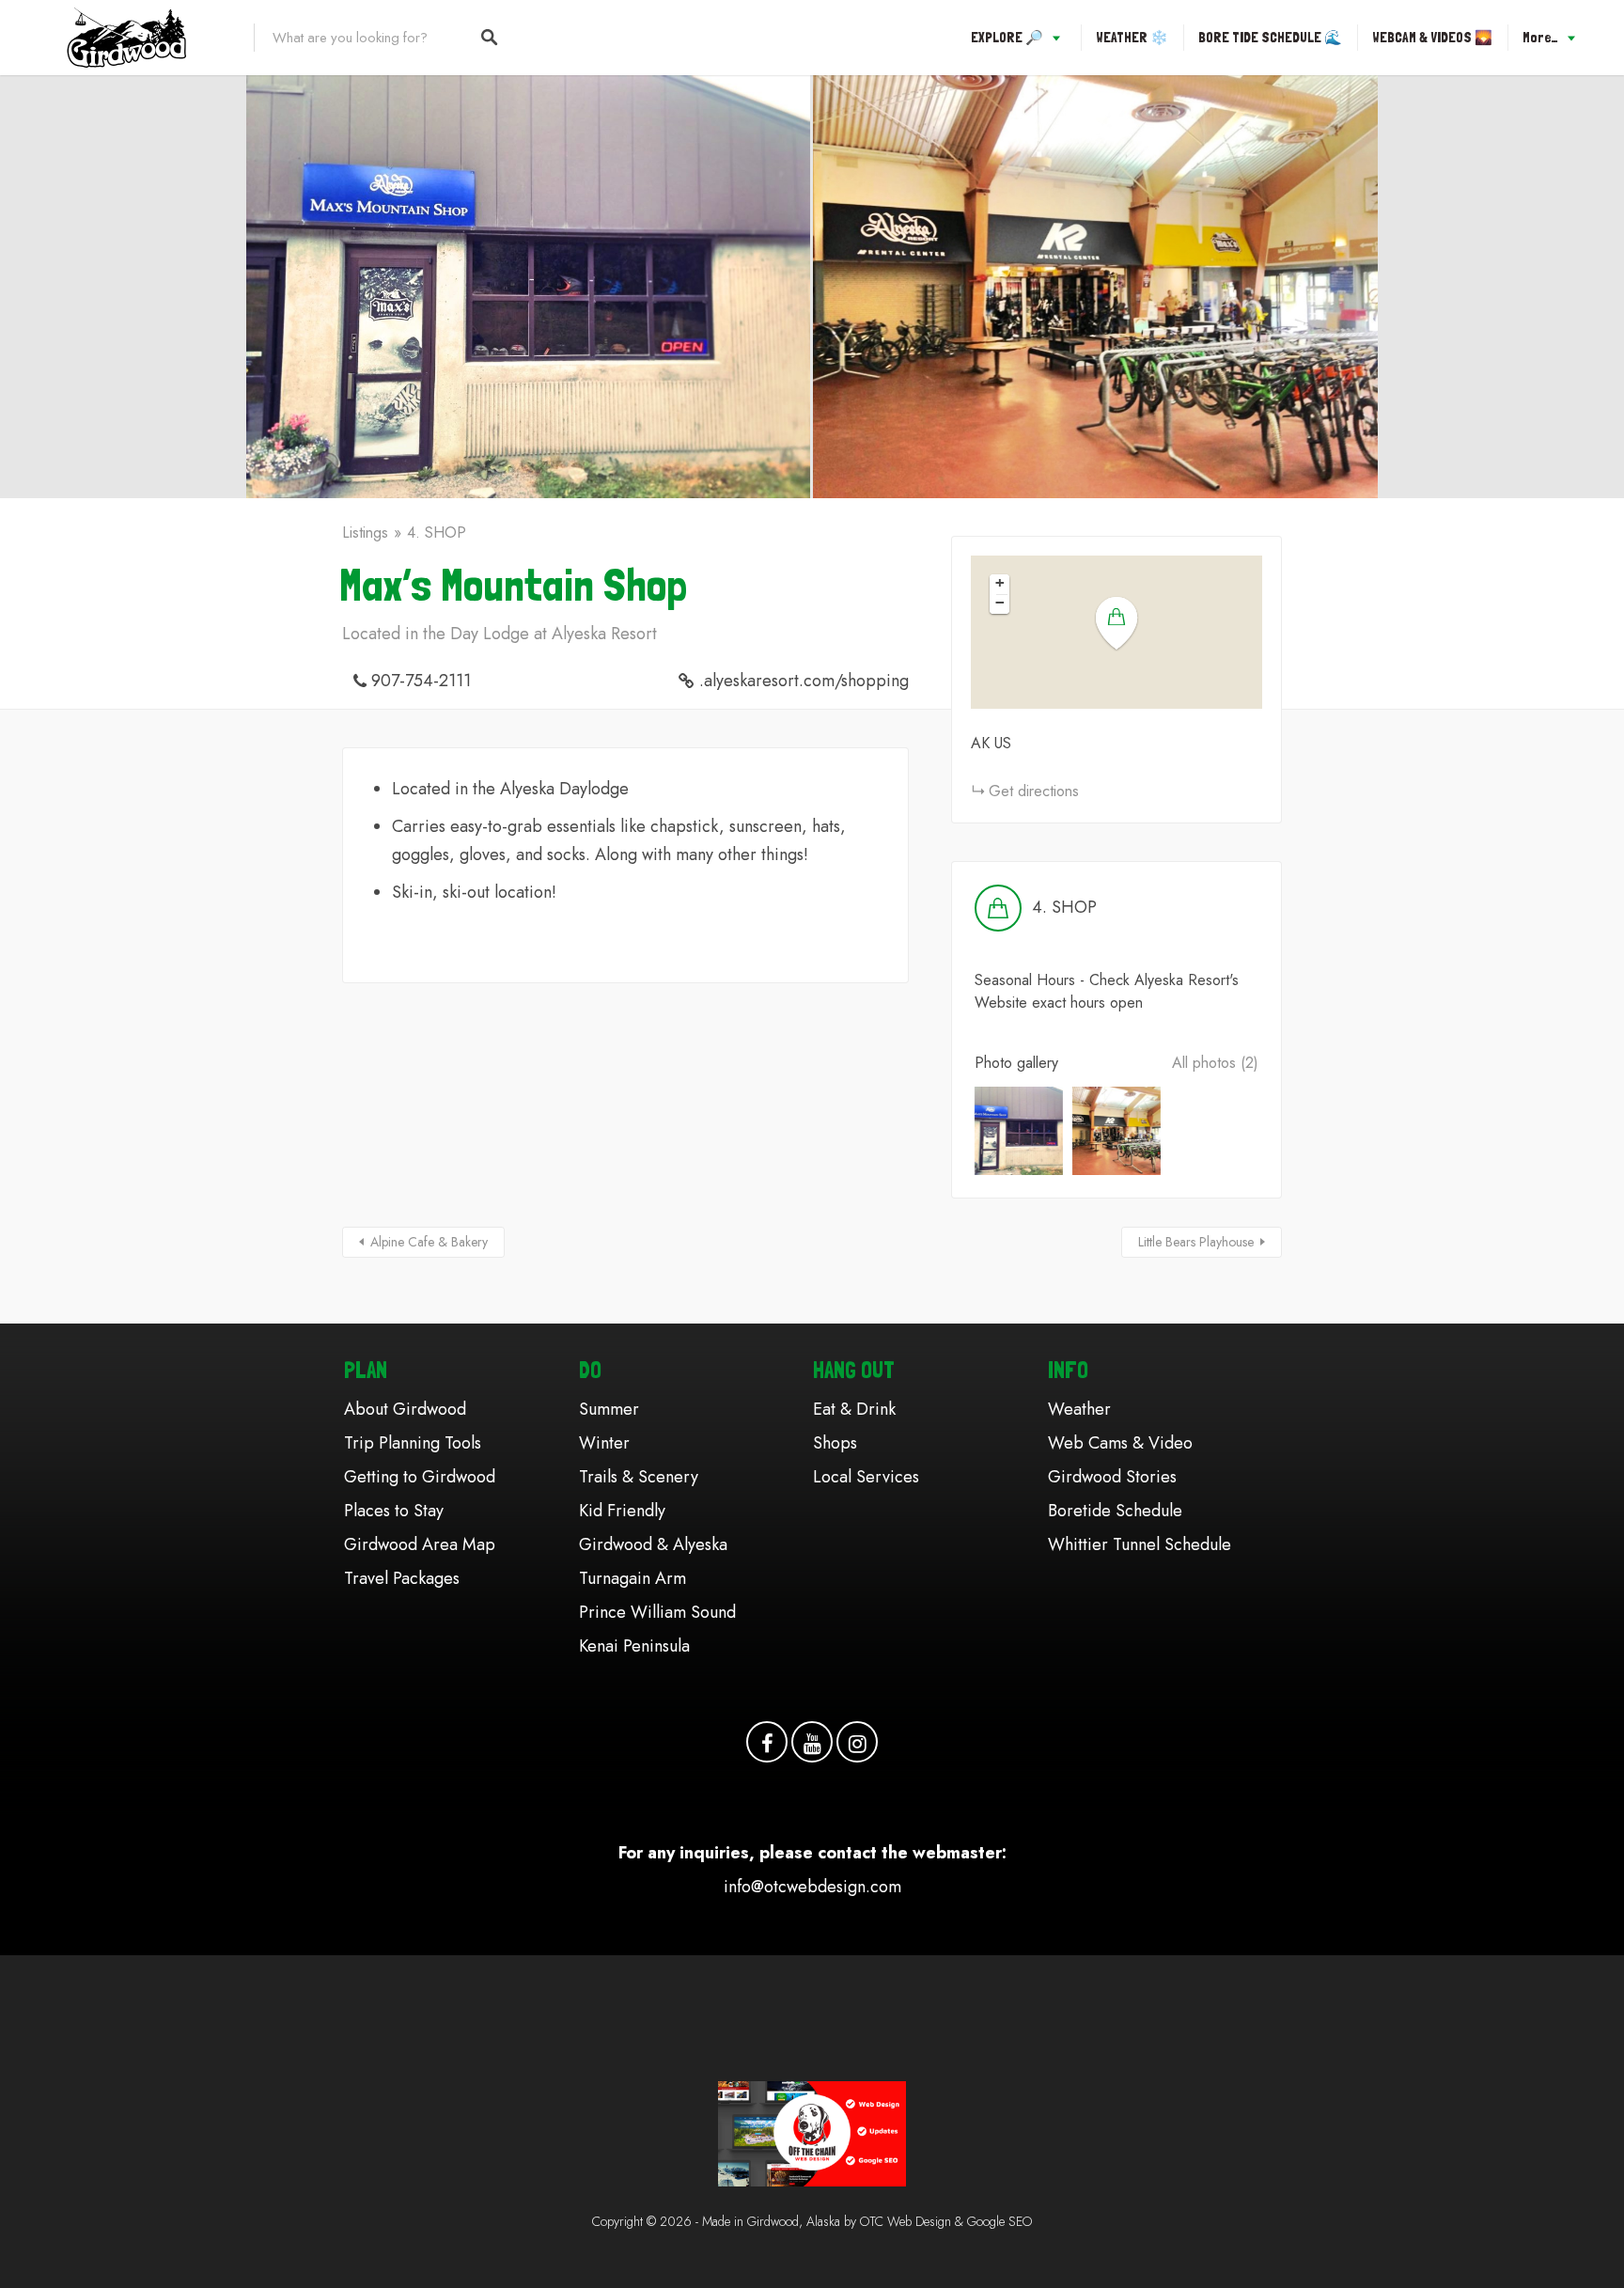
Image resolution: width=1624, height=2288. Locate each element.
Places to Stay (394, 1511)
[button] (1128, 624)
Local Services (866, 1477)
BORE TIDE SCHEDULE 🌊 (1270, 38)
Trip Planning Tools (413, 1443)
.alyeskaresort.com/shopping (804, 681)
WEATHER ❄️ (1132, 38)
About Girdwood (405, 1409)
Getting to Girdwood (420, 1477)
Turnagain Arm (632, 1578)
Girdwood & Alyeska (653, 1544)
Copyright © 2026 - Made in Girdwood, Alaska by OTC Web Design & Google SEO (812, 2221)
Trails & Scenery (639, 1477)
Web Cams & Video (1120, 1443)
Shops (835, 1443)
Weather (1079, 1409)
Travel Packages (402, 1578)
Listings (365, 533)
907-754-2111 (421, 681)
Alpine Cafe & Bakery (429, 1242)
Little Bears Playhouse (1196, 1242)
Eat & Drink (854, 1409)
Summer (609, 1409)
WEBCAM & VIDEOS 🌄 (1432, 38)
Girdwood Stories (1112, 1477)
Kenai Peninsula (634, 1646)
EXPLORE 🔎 (1007, 38)
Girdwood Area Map (420, 1544)
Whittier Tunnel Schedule (1140, 1544)
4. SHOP (437, 533)
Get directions (1034, 791)
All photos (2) (1215, 1063)
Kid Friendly (622, 1511)
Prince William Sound (657, 1612)
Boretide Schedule (1115, 1511)
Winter (604, 1443)
